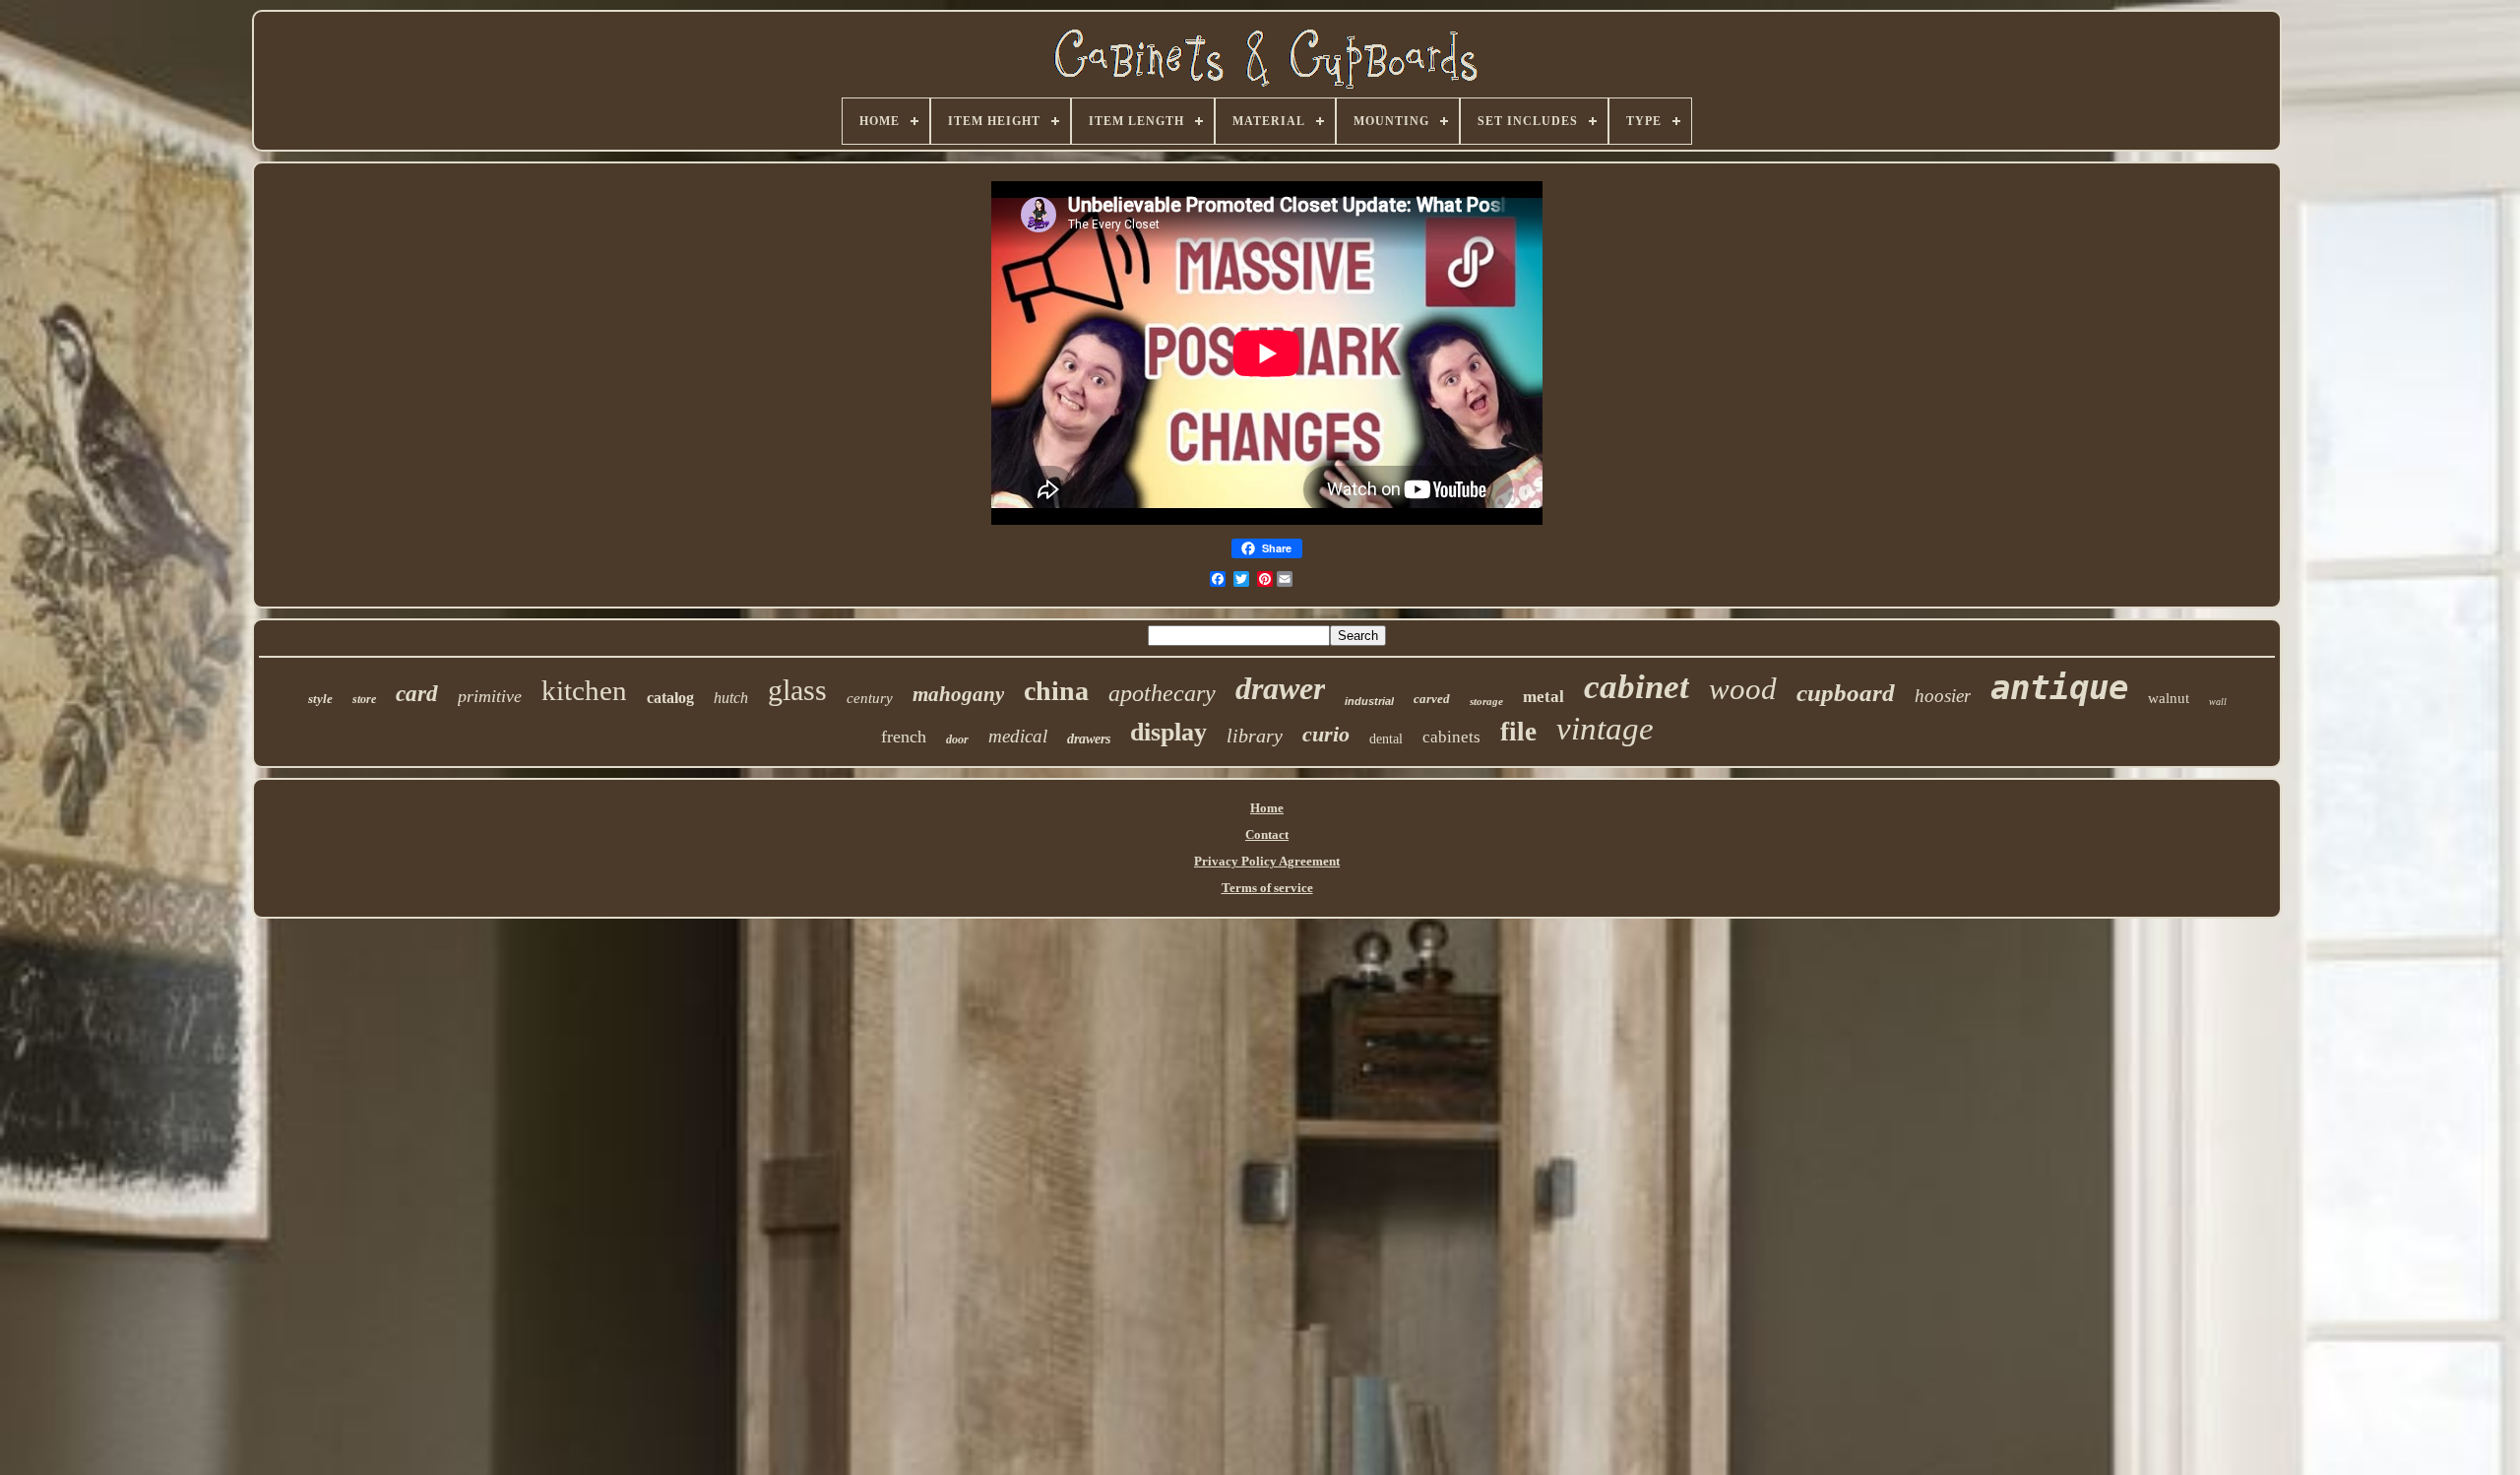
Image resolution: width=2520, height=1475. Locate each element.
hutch (731, 698)
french (904, 737)
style (320, 699)
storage (1486, 701)
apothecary (1162, 693)
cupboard (1846, 693)
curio (1326, 734)
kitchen (584, 690)
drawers (1089, 739)
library (1255, 736)
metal (1543, 697)
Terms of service (1267, 888)
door (957, 739)
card (417, 694)
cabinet (1637, 687)
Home (1267, 808)
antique (2059, 687)
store (364, 699)
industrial (1369, 701)
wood (1743, 689)
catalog (670, 698)
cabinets (1451, 737)
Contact (1267, 834)
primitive (490, 696)
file (1518, 732)
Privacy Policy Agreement (1267, 861)
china (1056, 691)
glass (797, 690)
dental (1386, 739)
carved (1432, 699)
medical (1018, 736)
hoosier (1943, 696)
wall (2218, 702)
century (870, 698)
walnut (2169, 698)
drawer (1280, 688)
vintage (1605, 729)
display (1168, 732)
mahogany (958, 694)
